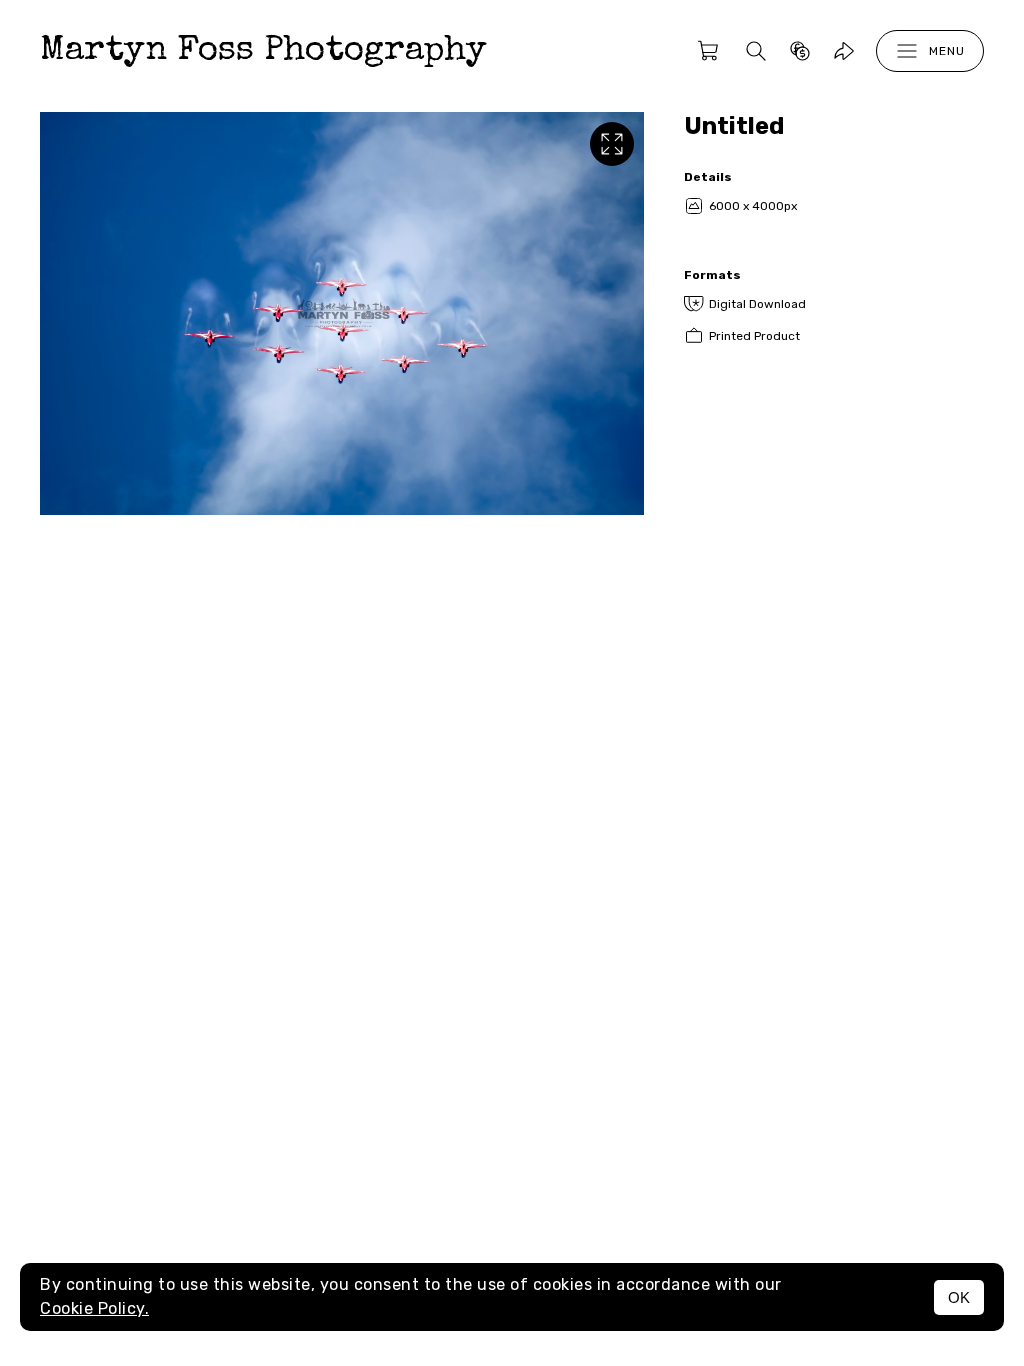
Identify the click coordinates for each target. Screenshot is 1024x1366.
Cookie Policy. (94, 1308)
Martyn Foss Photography (263, 51)
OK (959, 1297)
